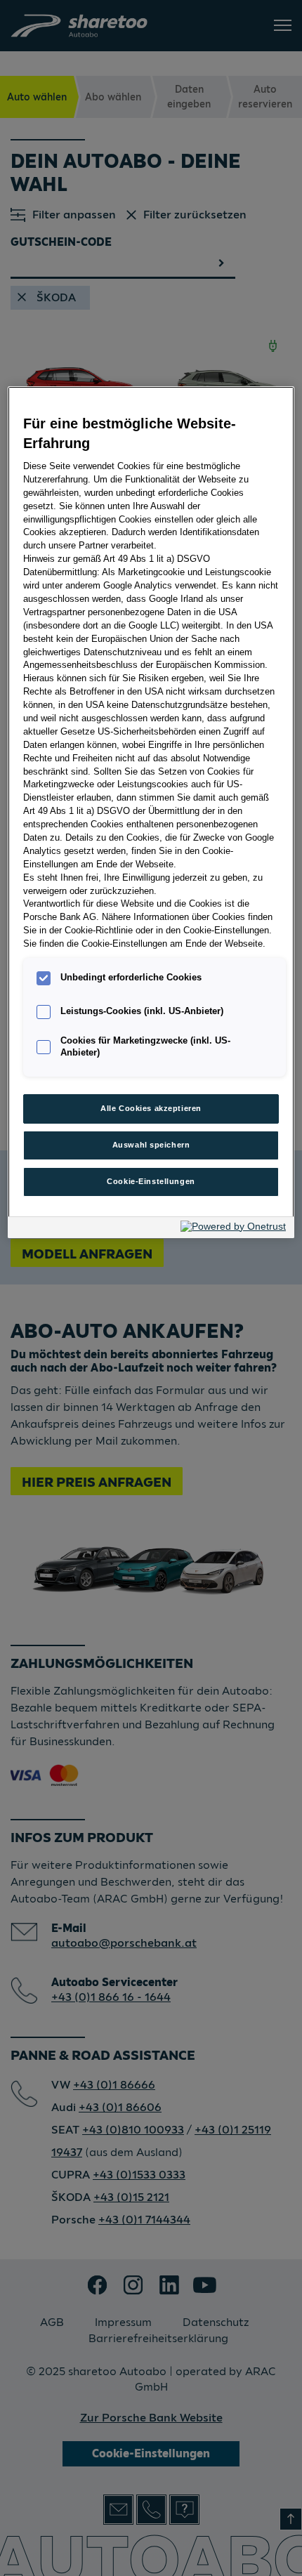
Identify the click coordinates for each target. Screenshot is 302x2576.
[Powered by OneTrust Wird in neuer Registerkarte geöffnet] (234, 1229)
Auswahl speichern (151, 1145)
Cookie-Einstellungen (151, 1181)
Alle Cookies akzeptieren (151, 1108)
